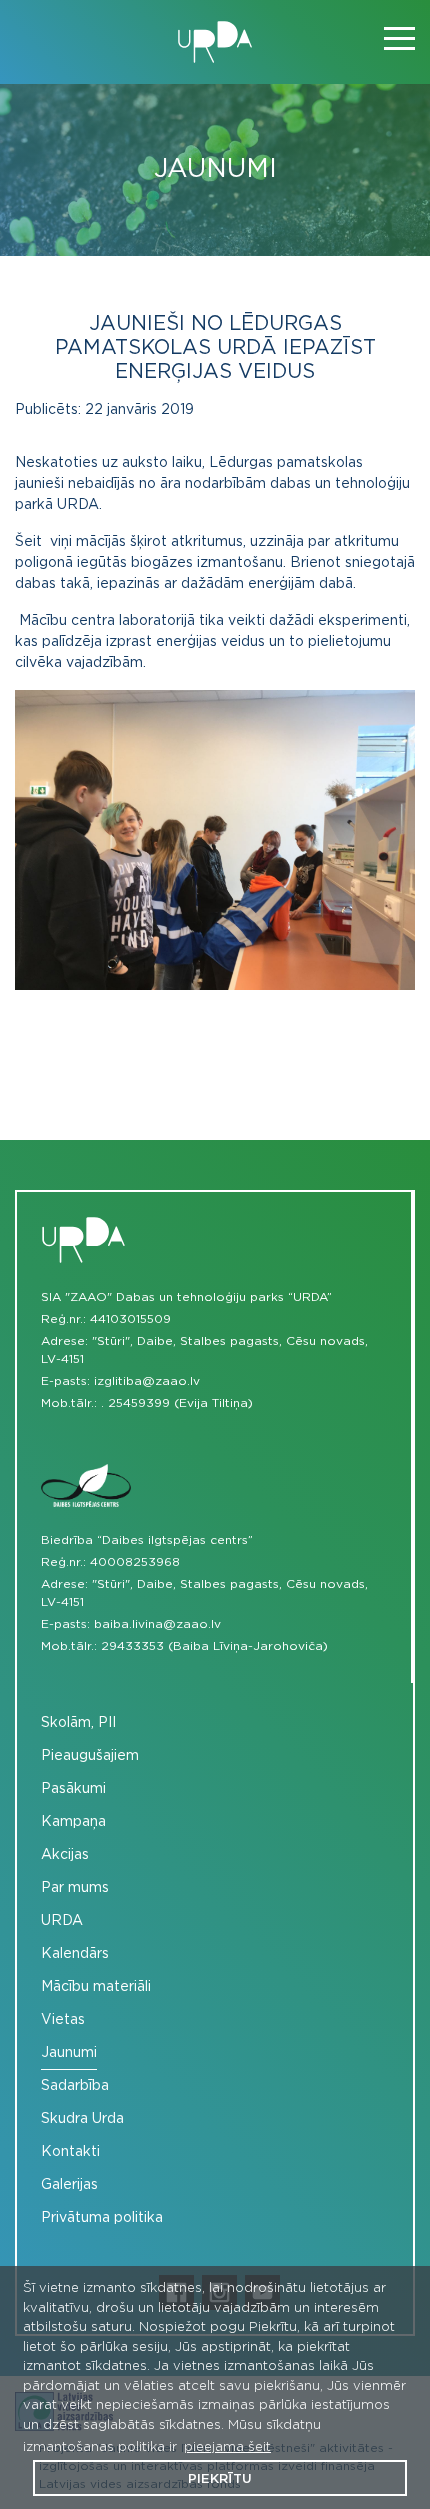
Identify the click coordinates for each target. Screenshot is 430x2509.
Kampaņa (73, 1822)
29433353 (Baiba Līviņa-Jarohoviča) (214, 1646)
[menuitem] (215, 1723)
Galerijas (69, 2185)
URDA (62, 1921)
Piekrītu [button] (220, 2479)
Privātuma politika (102, 2218)
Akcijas (65, 1855)
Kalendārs (75, 1954)
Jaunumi (69, 2053)
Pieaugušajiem (90, 1756)
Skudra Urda (82, 2119)
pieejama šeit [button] (227, 2447)
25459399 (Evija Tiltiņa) (180, 1403)
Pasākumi (73, 1789)
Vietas (63, 2020)
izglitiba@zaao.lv (147, 1381)
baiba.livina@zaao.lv (157, 1624)
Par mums (75, 1888)
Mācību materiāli (96, 1987)
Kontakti (70, 2152)
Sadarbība (75, 2086)
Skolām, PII (78, 1723)
